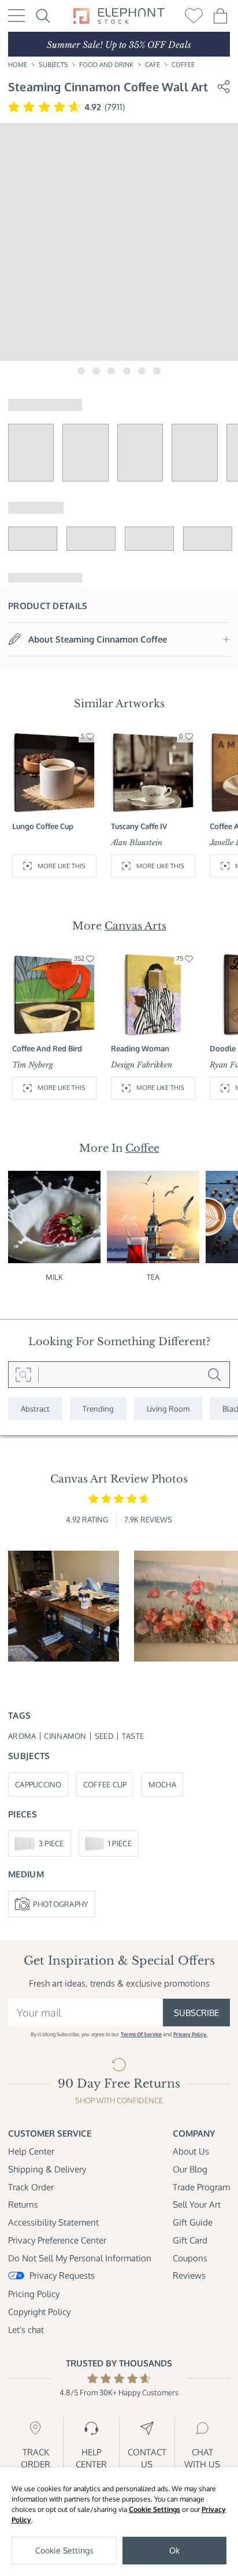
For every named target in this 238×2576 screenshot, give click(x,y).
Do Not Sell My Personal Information (80, 2258)
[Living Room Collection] (168, 1409)
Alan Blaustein (137, 843)
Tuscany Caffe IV (139, 826)
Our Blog (190, 2169)
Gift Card (190, 2240)
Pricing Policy (34, 2294)
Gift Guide (193, 2222)
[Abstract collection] (35, 1409)
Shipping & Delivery (47, 2169)
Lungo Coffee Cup (43, 826)
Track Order (31, 2187)
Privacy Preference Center (57, 2240)
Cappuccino (38, 1784)
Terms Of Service (141, 2034)
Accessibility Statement (53, 2222)
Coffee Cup (105, 1784)
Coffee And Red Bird (47, 1048)
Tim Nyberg (33, 1065)
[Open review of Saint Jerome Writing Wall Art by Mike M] (64, 1606)
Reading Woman (140, 1048)
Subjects (53, 65)
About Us (191, 2151)
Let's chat (26, 2329)
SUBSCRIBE (196, 2013)
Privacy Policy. (190, 2034)
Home (18, 65)
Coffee (183, 65)
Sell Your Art (197, 2204)
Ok (174, 2550)
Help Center (31, 2151)
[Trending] (98, 1409)
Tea (153, 1277)
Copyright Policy (39, 2312)
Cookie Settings (155, 2509)
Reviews (189, 2275)
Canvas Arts (135, 926)
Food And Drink (106, 65)
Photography (61, 1904)
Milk (54, 1277)
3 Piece (51, 1843)
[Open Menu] (16, 16)
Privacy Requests (62, 2275)
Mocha (162, 1784)
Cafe (153, 65)
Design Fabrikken (142, 1065)
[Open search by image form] (23, 1375)
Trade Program (201, 2187)
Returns (23, 2204)
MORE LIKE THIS (62, 866)
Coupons (190, 2258)
